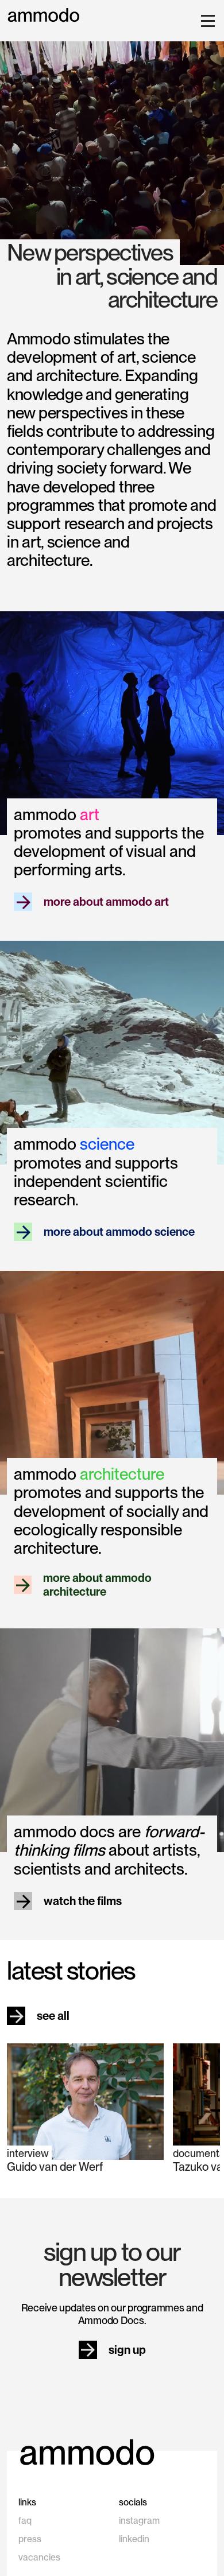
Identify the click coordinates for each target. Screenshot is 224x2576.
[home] (44, 15)
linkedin (134, 2539)
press (30, 2539)
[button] (206, 21)
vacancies (39, 2557)
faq (25, 2521)
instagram (139, 2521)
